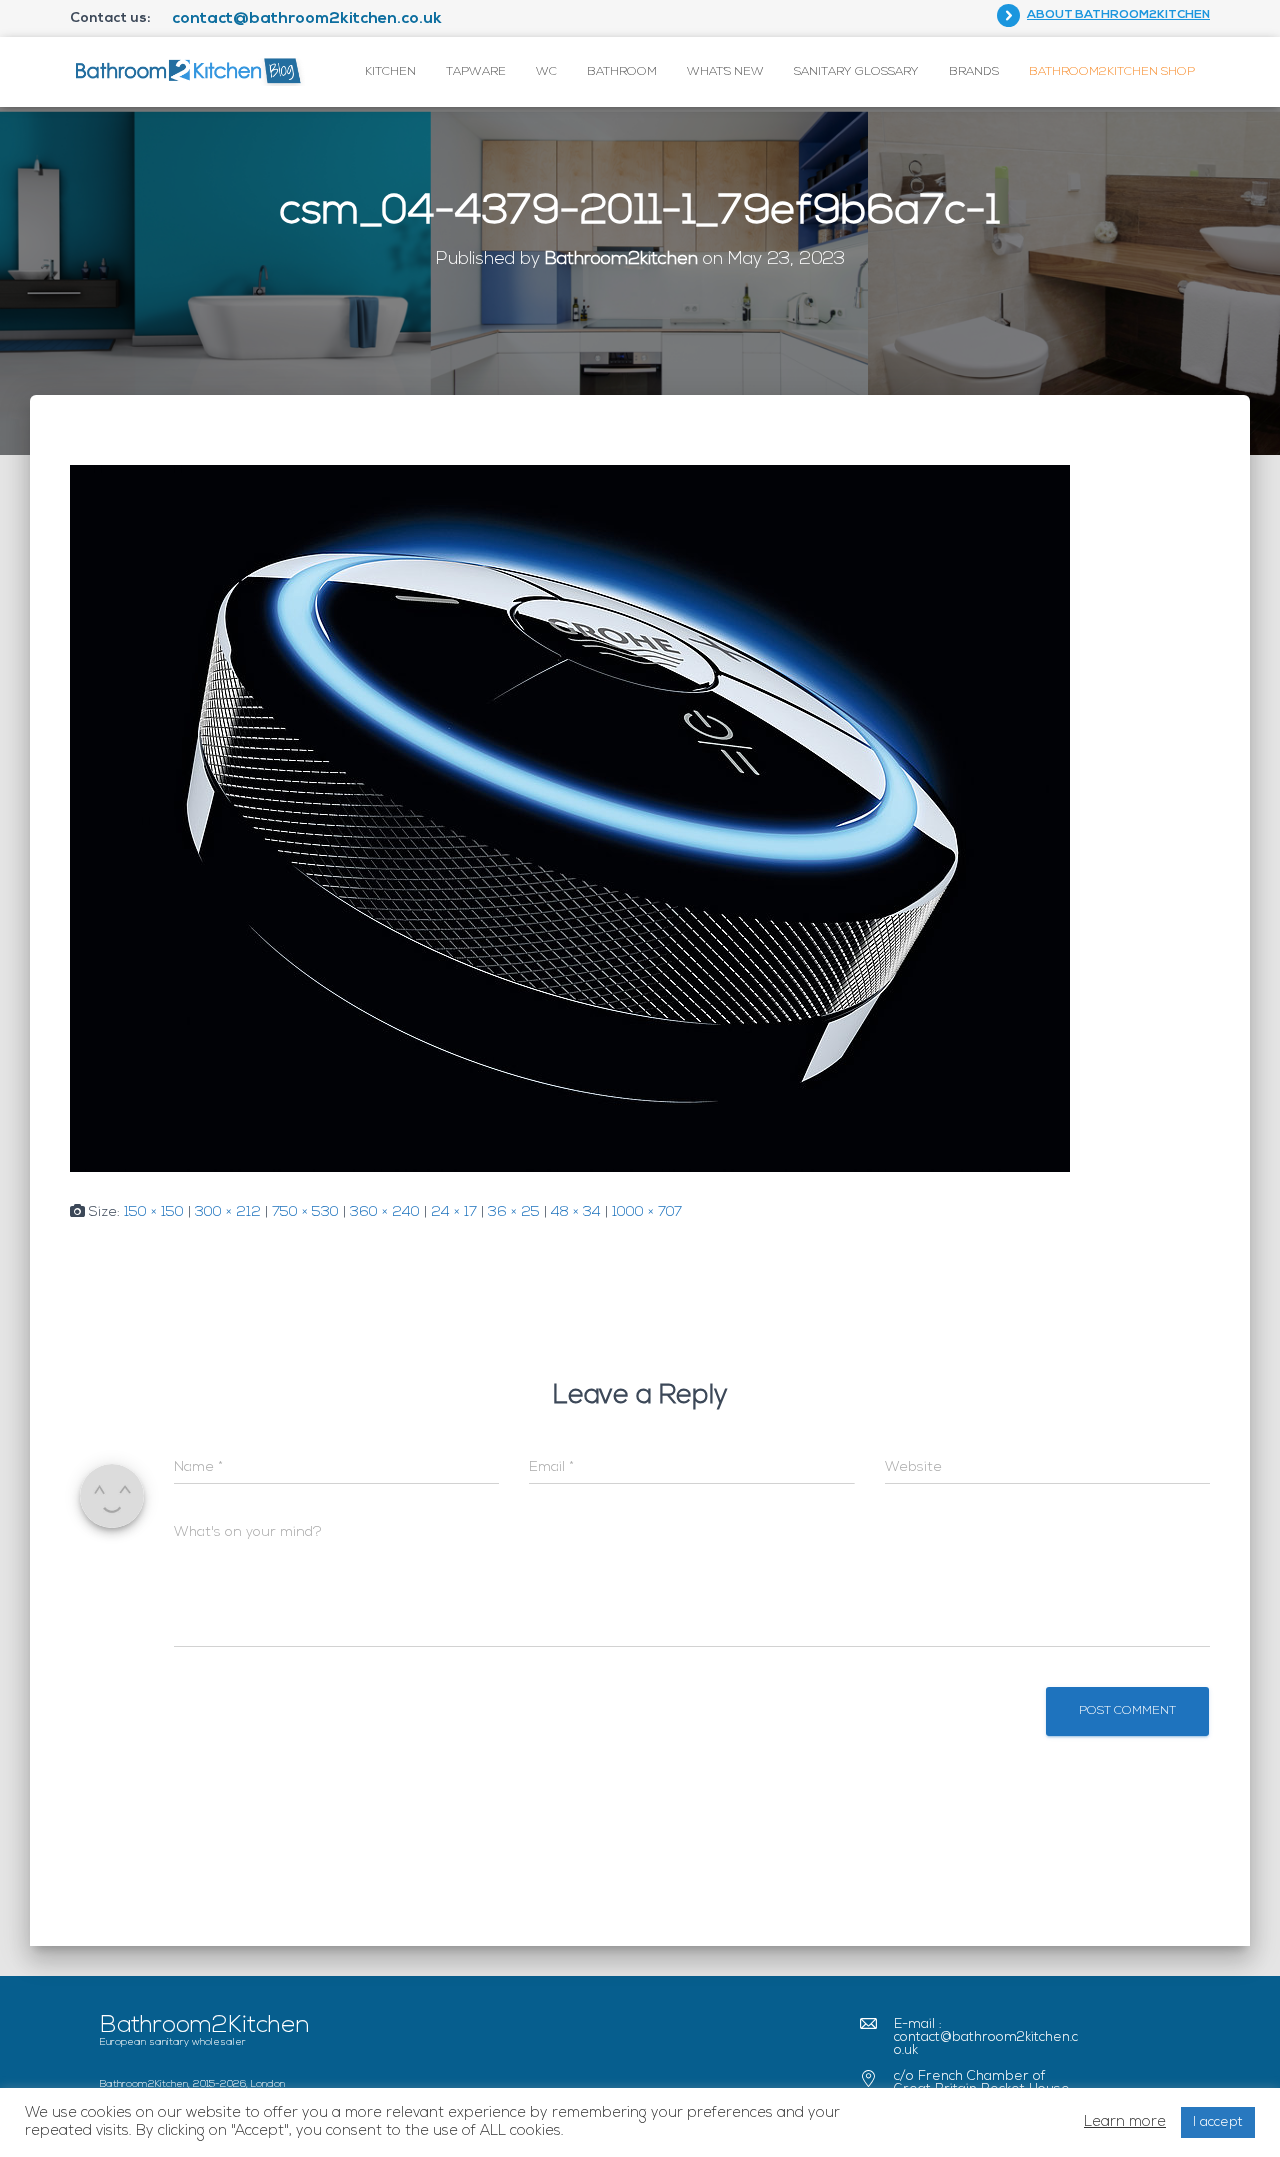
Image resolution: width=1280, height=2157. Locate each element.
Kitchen (390, 72)
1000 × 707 (647, 1212)
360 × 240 (385, 1212)
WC (546, 72)
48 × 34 (576, 1212)
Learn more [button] (1125, 2122)
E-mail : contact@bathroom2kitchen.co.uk (986, 2037)
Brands (974, 72)
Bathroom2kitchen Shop (1112, 72)
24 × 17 (454, 1212)
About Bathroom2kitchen (1118, 15)
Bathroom (622, 72)
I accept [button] (1218, 2122)
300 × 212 (228, 1212)
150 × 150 (154, 1212)
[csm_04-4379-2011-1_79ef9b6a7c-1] (570, 818)
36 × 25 (514, 1212)
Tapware (476, 72)
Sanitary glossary (856, 72)
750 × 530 (305, 1212)
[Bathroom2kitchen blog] (187, 71)
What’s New (725, 72)
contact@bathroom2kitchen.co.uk (307, 19)
